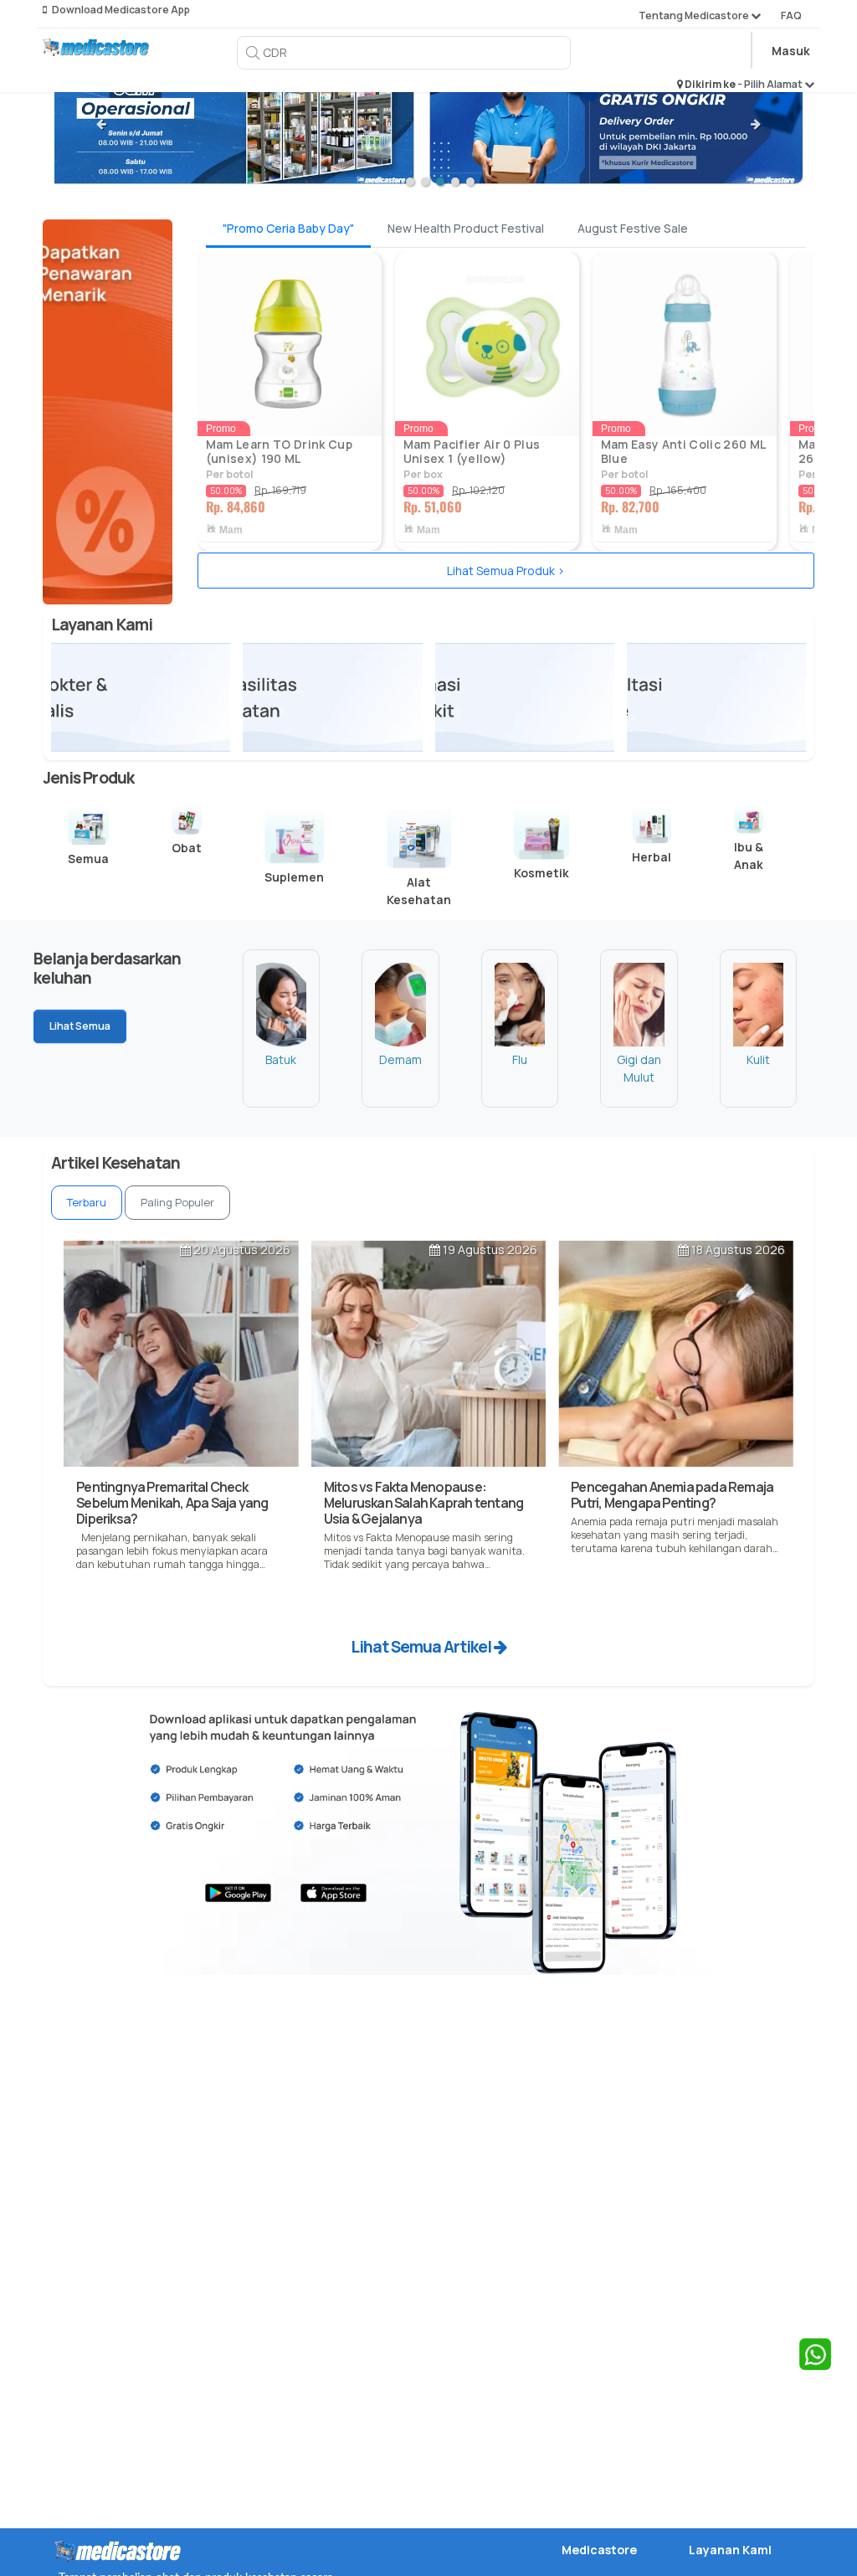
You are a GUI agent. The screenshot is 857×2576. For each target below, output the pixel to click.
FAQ (791, 15)
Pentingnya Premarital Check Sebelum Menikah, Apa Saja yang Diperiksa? (172, 1503)
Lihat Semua (80, 1026)
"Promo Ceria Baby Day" (288, 228)
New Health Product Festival (466, 228)
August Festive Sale (633, 228)
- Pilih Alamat (771, 84)
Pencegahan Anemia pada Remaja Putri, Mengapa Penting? (672, 1495)
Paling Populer (177, 1202)
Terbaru (87, 1202)
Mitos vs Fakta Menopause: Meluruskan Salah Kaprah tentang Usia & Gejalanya (423, 1503)
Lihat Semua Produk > (506, 571)
